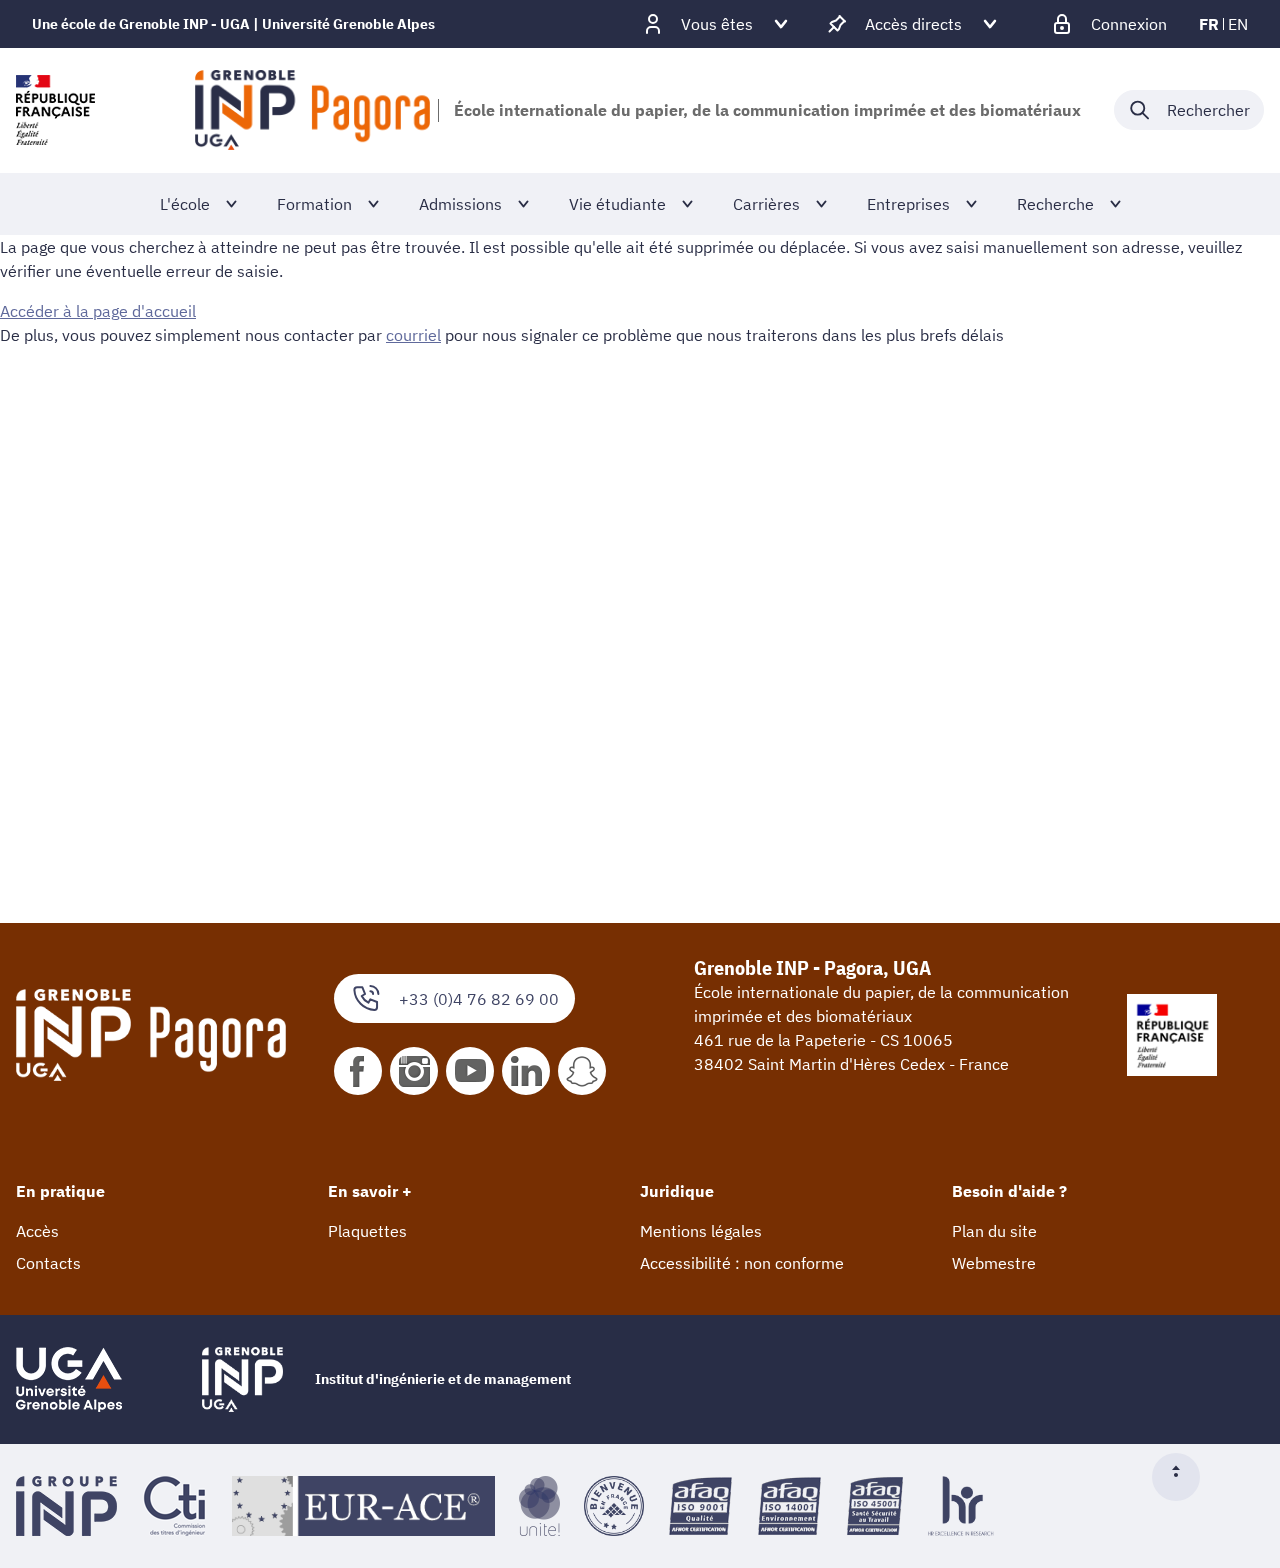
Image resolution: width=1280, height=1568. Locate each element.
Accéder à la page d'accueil (98, 311)
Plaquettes (367, 1231)
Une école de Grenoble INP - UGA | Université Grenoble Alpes (233, 24)
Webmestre (994, 1263)
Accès (37, 1231)
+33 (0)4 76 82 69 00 (479, 999)
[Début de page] (1184, 1477)
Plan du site (994, 1231)
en (1238, 24)
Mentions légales (701, 1231)
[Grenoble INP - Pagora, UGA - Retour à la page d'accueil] (312, 110)
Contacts (48, 1263)
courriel (413, 335)
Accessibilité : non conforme (742, 1263)
